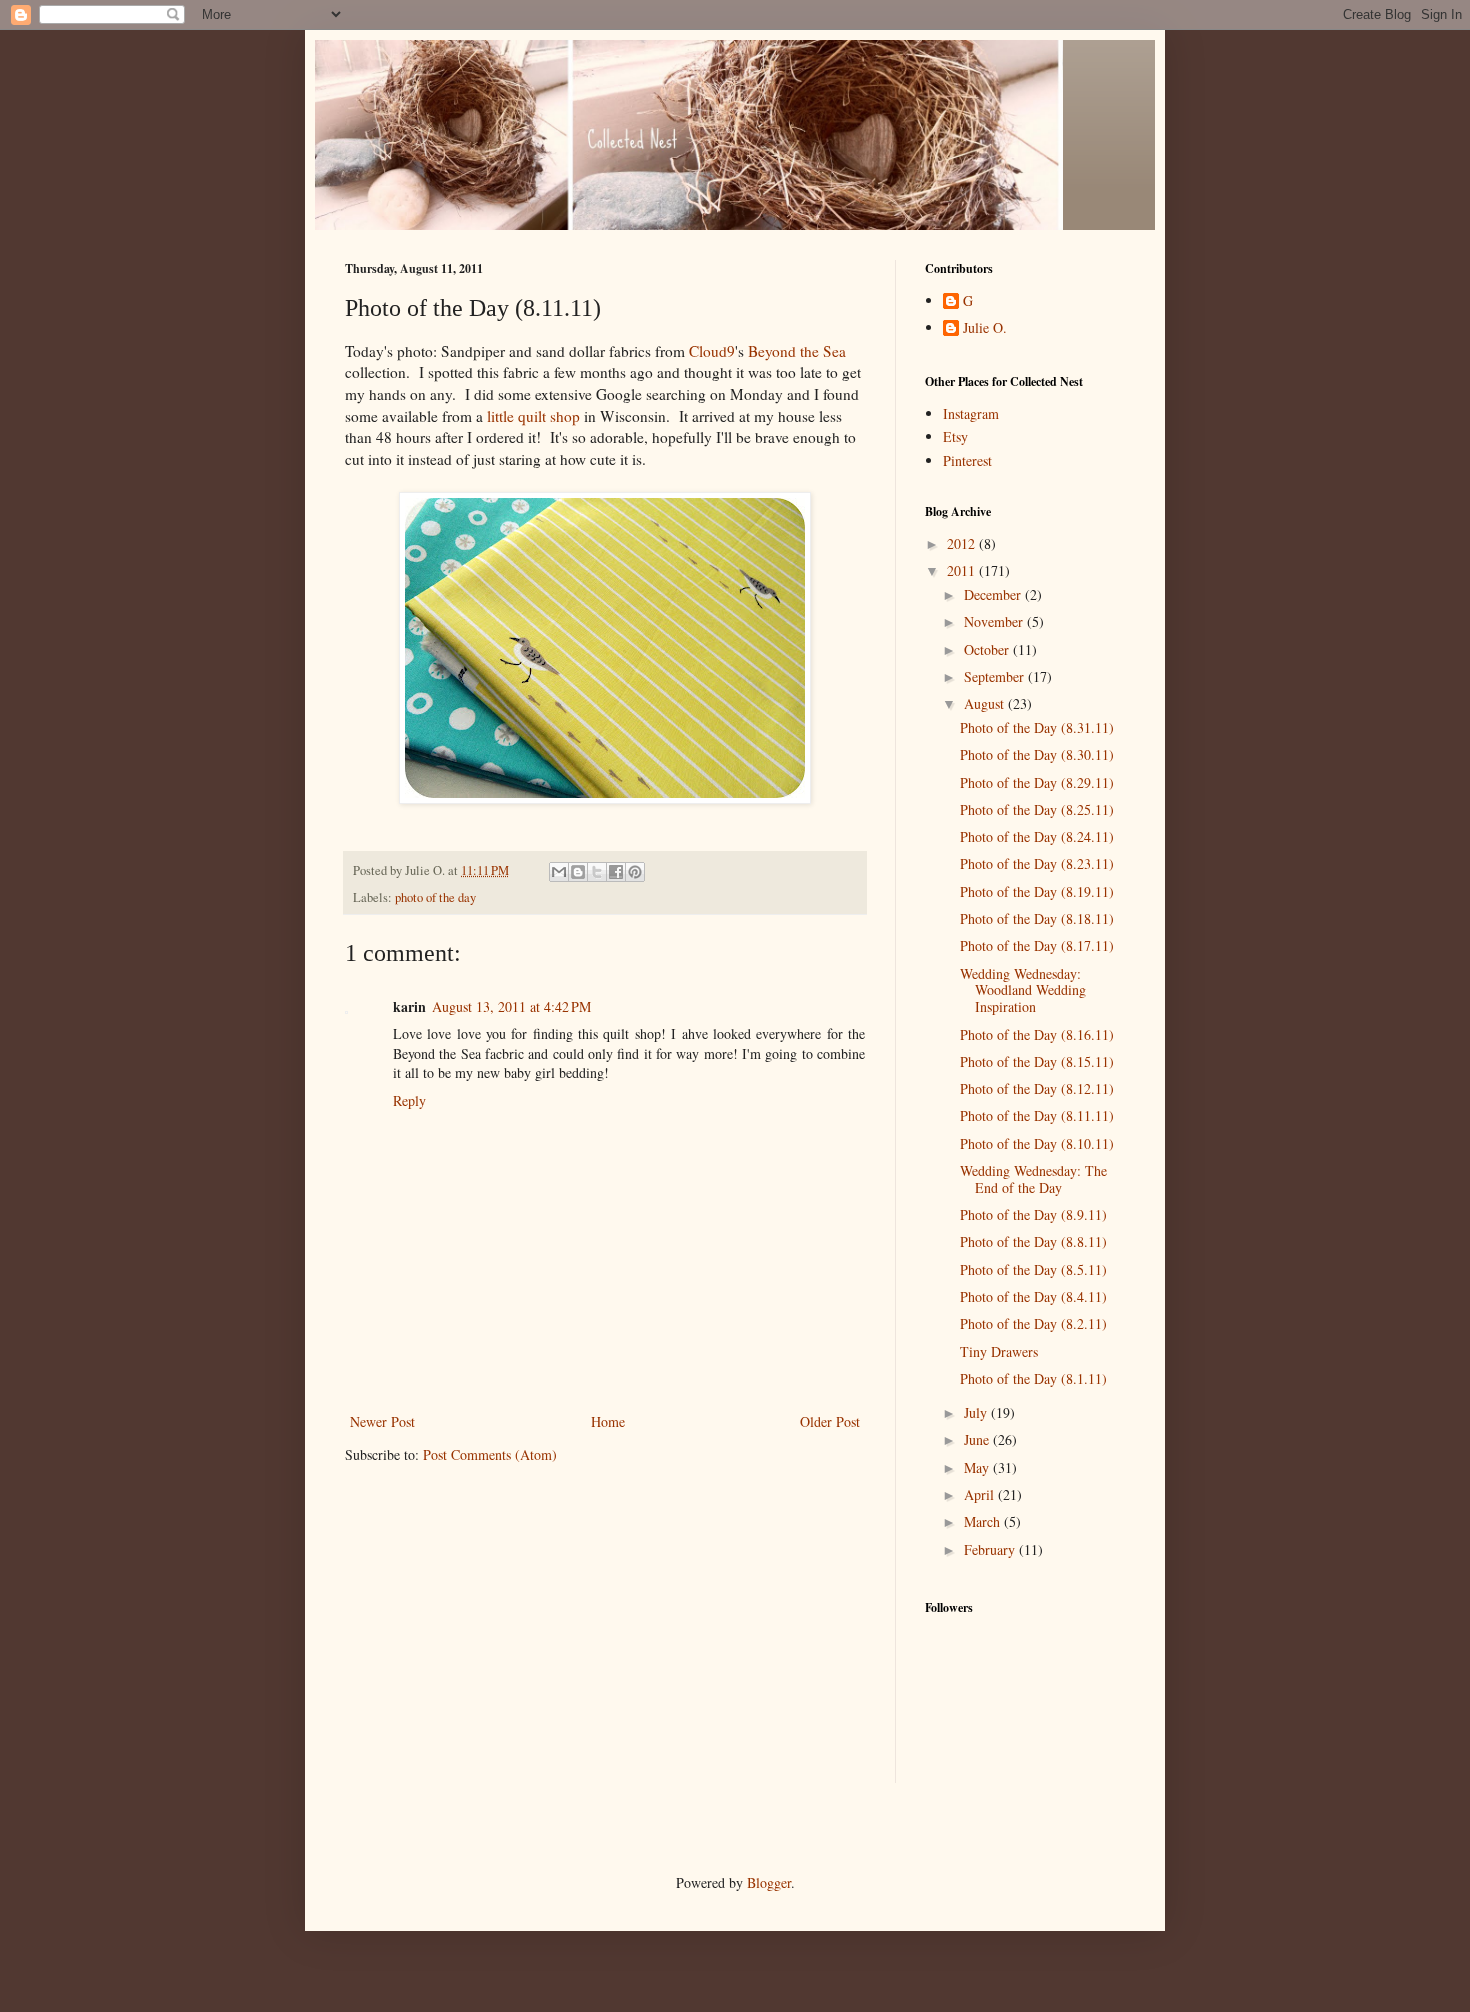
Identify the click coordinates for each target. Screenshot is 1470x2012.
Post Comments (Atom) (490, 1454)
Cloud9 (712, 351)
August (986, 703)
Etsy (955, 436)
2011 (963, 570)
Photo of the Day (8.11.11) (1037, 1115)
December (994, 594)
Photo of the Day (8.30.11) (1037, 754)
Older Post (830, 1421)
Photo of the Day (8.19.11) (1037, 891)
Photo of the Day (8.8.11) (1033, 1241)
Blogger (769, 1882)
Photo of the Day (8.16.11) (1037, 1034)
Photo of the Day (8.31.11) (1037, 727)
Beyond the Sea (797, 351)
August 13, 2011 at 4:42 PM (511, 1006)
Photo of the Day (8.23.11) (1037, 863)
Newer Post (382, 1421)
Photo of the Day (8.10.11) (1037, 1143)
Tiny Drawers (999, 1351)
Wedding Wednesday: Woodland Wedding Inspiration (1023, 990)
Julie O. (985, 328)
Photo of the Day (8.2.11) (1033, 1323)
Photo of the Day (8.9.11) (1033, 1214)
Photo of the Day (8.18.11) (1037, 918)
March (984, 1521)
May (978, 1467)
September (996, 676)
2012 (963, 543)
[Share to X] (597, 872)
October (988, 649)
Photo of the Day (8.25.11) (1037, 809)
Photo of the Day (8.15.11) (1037, 1061)
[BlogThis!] (578, 872)
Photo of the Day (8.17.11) (1037, 945)
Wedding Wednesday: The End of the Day (1033, 1179)
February (991, 1549)
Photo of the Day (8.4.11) (1033, 1296)
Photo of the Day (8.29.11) (1037, 782)
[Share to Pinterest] (635, 872)
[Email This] (559, 872)
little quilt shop (533, 416)
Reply (409, 1100)
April (981, 1494)
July (977, 1412)
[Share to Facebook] (616, 872)
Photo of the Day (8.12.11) (1037, 1088)
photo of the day (435, 897)
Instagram (971, 413)
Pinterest (967, 460)
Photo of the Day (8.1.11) (1033, 1378)
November (995, 621)
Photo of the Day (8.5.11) (1033, 1269)
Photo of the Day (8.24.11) (1037, 836)
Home (608, 1421)
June (978, 1439)
